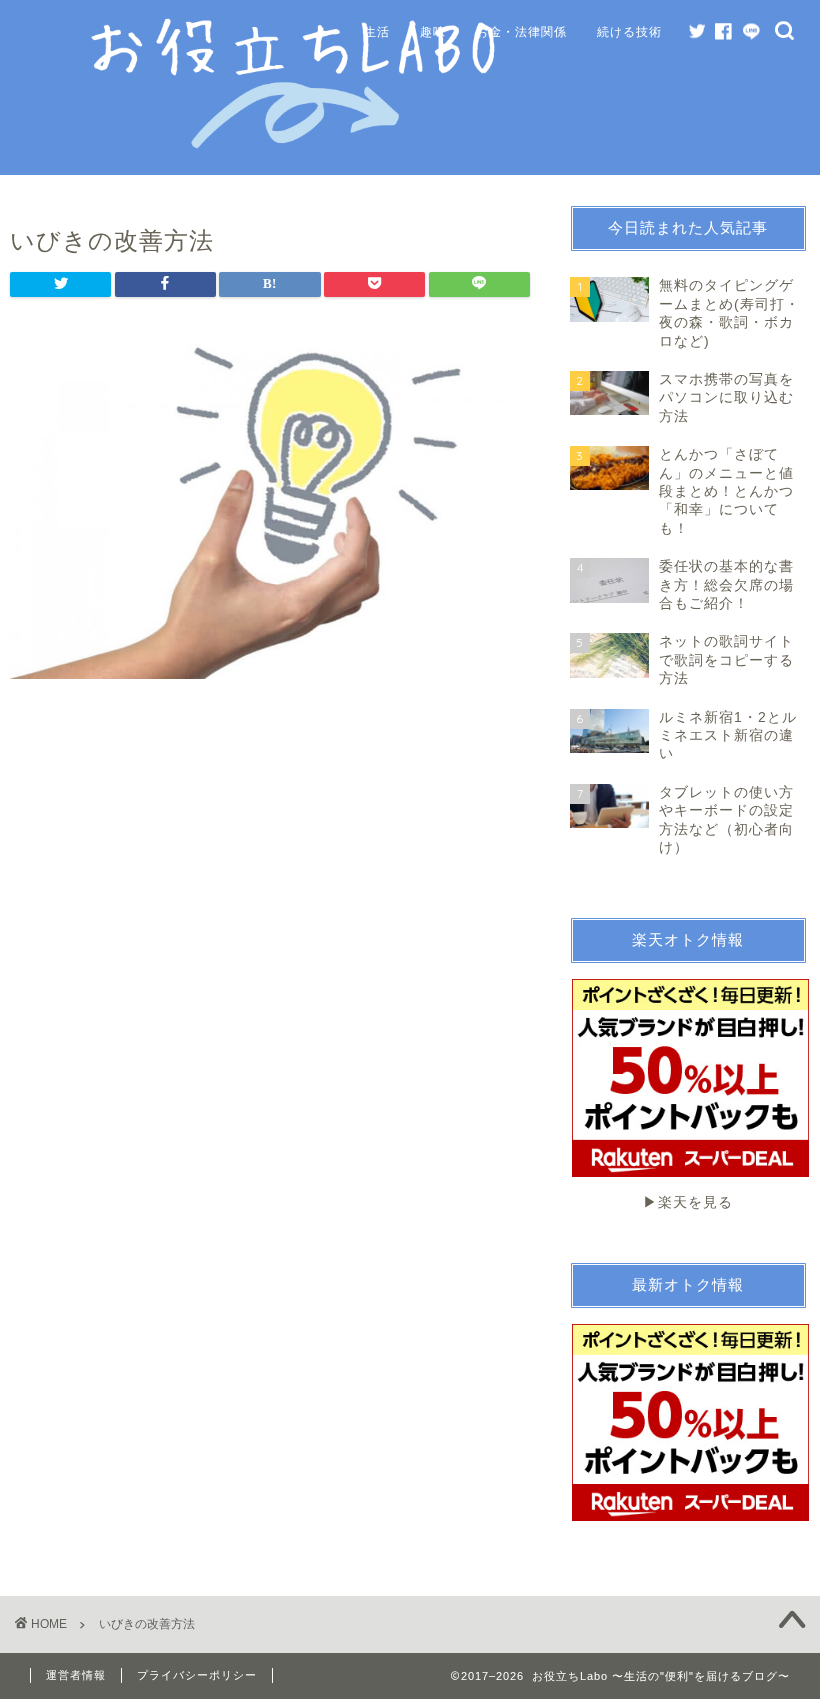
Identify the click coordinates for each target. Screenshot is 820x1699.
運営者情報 (76, 1675)
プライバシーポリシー (197, 1675)
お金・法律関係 (521, 31)
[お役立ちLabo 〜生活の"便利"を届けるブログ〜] (297, 145)
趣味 (433, 31)
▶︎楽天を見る (688, 1202)
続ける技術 (629, 31)
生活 (377, 31)
